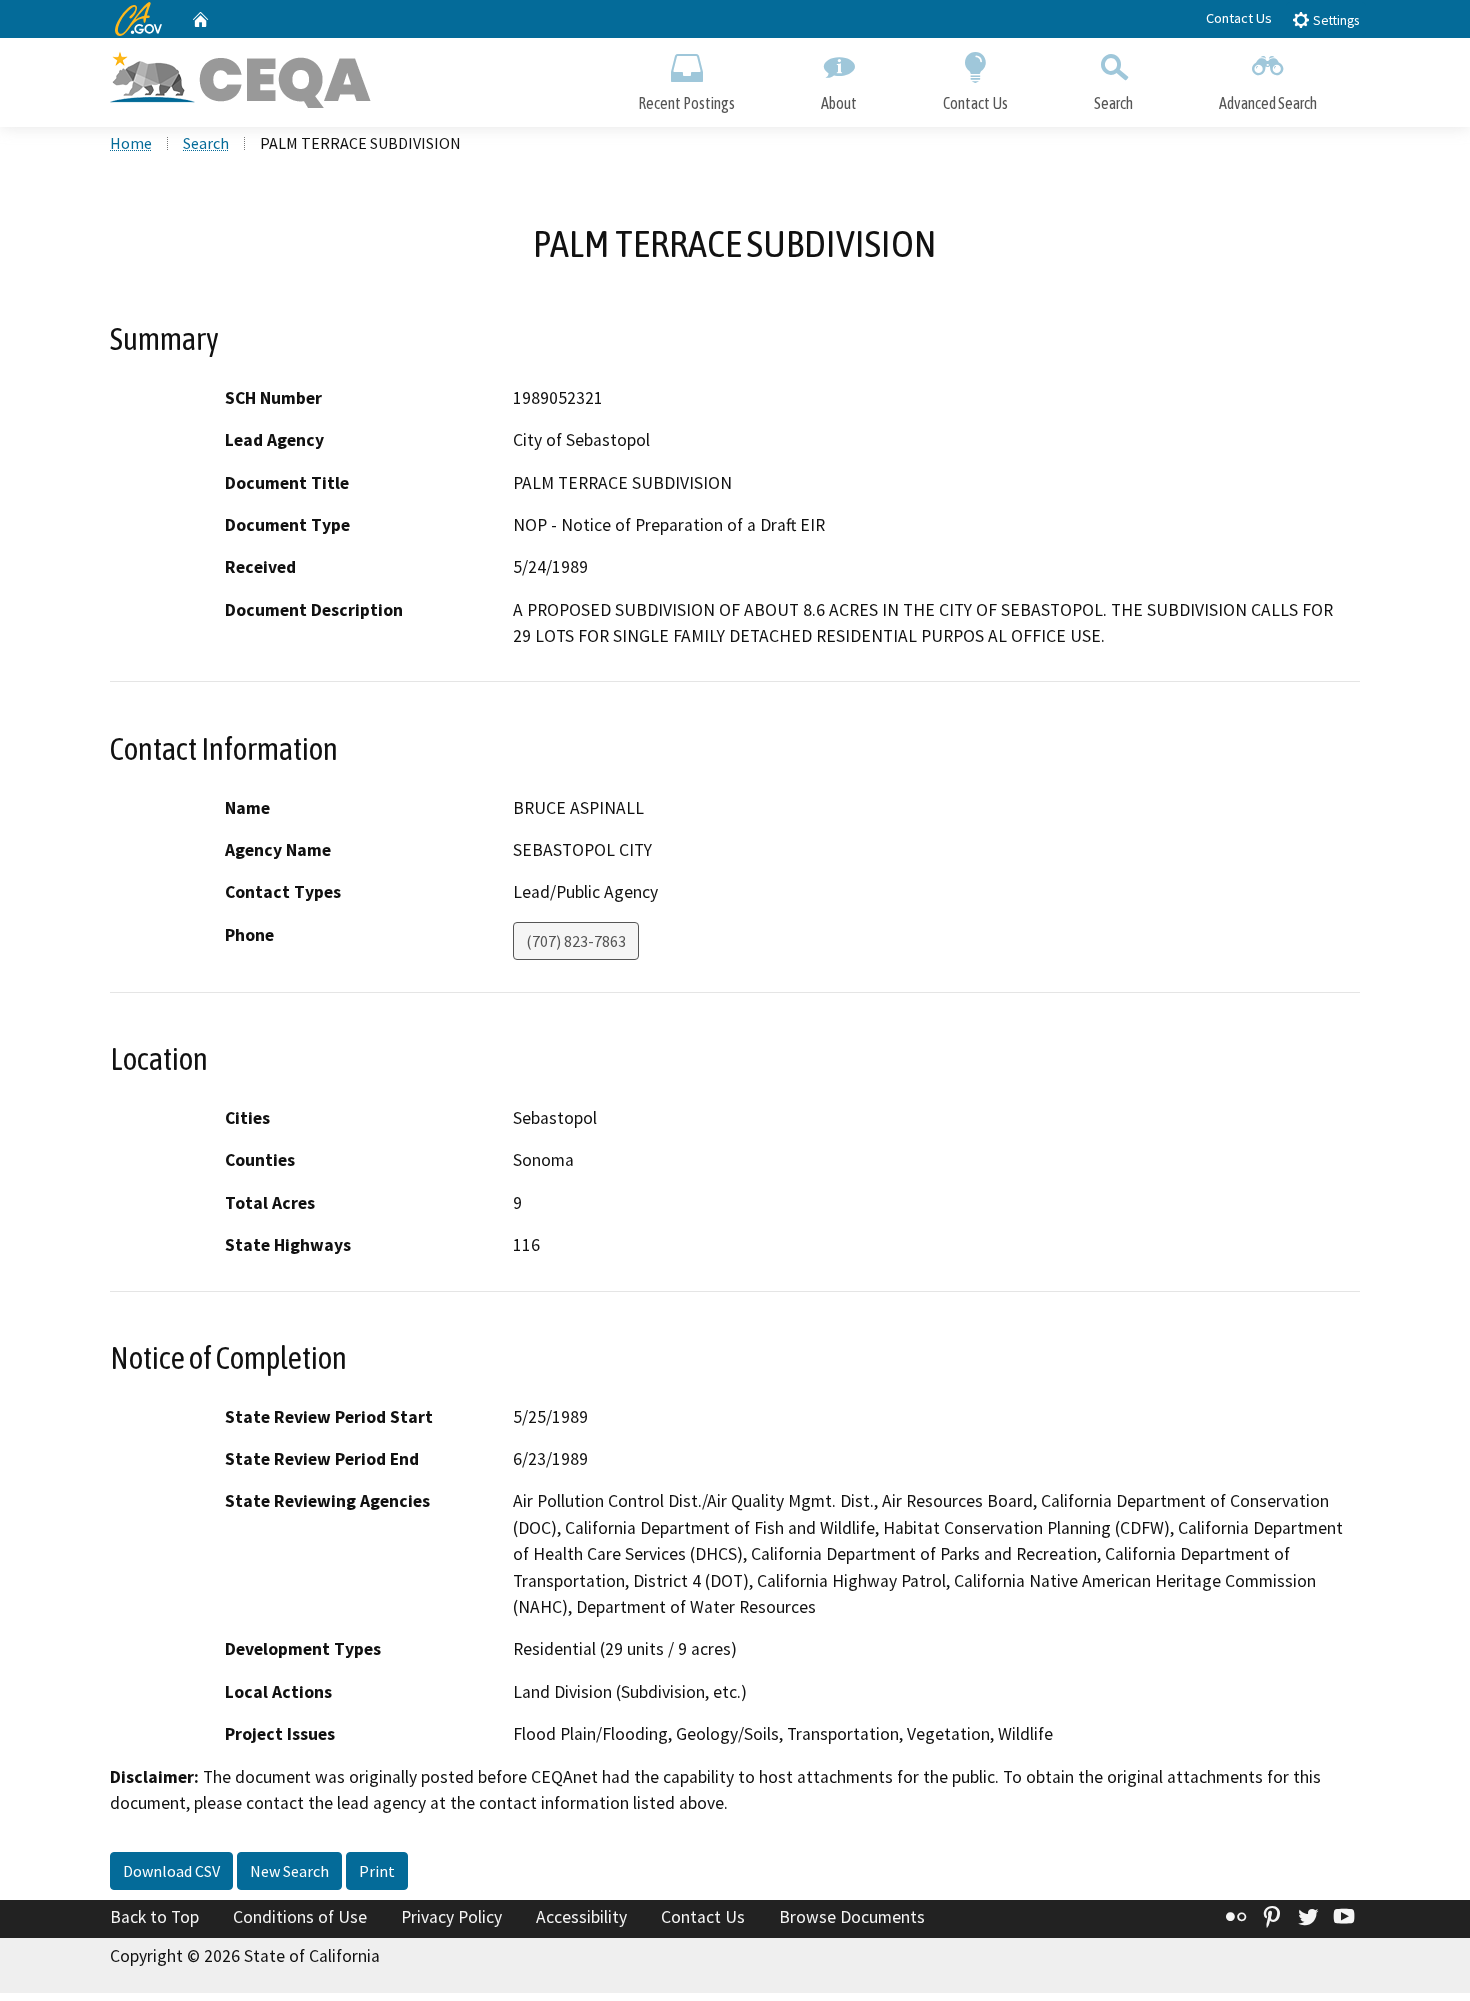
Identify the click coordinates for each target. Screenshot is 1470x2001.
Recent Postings (686, 103)
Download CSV (171, 1871)
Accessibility (581, 1917)
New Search (289, 1871)
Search (1113, 103)
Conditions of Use (300, 1917)
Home (131, 143)
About (839, 103)
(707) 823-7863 (576, 941)
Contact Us (1239, 18)
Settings (1334, 20)
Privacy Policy (451, 1917)
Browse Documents (852, 1917)
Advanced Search (1268, 103)
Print (377, 1871)
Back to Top (154, 1917)
